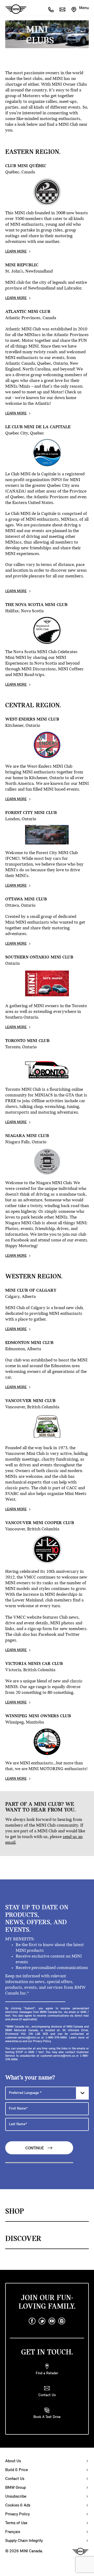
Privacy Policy (17, 2514)
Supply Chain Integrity (24, 2541)
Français (13, 2532)
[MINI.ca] (13, 9)
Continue (35, 2148)
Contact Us (15, 2479)
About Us (13, 2461)
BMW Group (16, 2488)
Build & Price (17, 2470)
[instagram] (62, 2321)
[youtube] (52, 2321)
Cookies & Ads (18, 2505)
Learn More (16, 252)
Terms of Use (16, 2523)
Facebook (47, 1635)
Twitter (72, 1635)
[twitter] (42, 2321)
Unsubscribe (16, 2497)
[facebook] (32, 2321)
